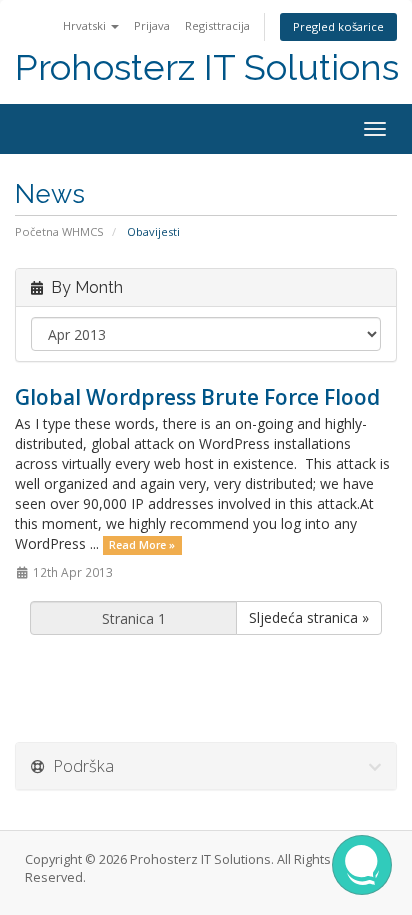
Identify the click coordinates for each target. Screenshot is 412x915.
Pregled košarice (338, 26)
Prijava (152, 25)
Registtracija (217, 25)
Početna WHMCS (59, 231)
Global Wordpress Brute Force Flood (197, 397)
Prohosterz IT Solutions (207, 67)
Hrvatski (86, 25)
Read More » (142, 545)
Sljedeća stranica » (309, 617)
